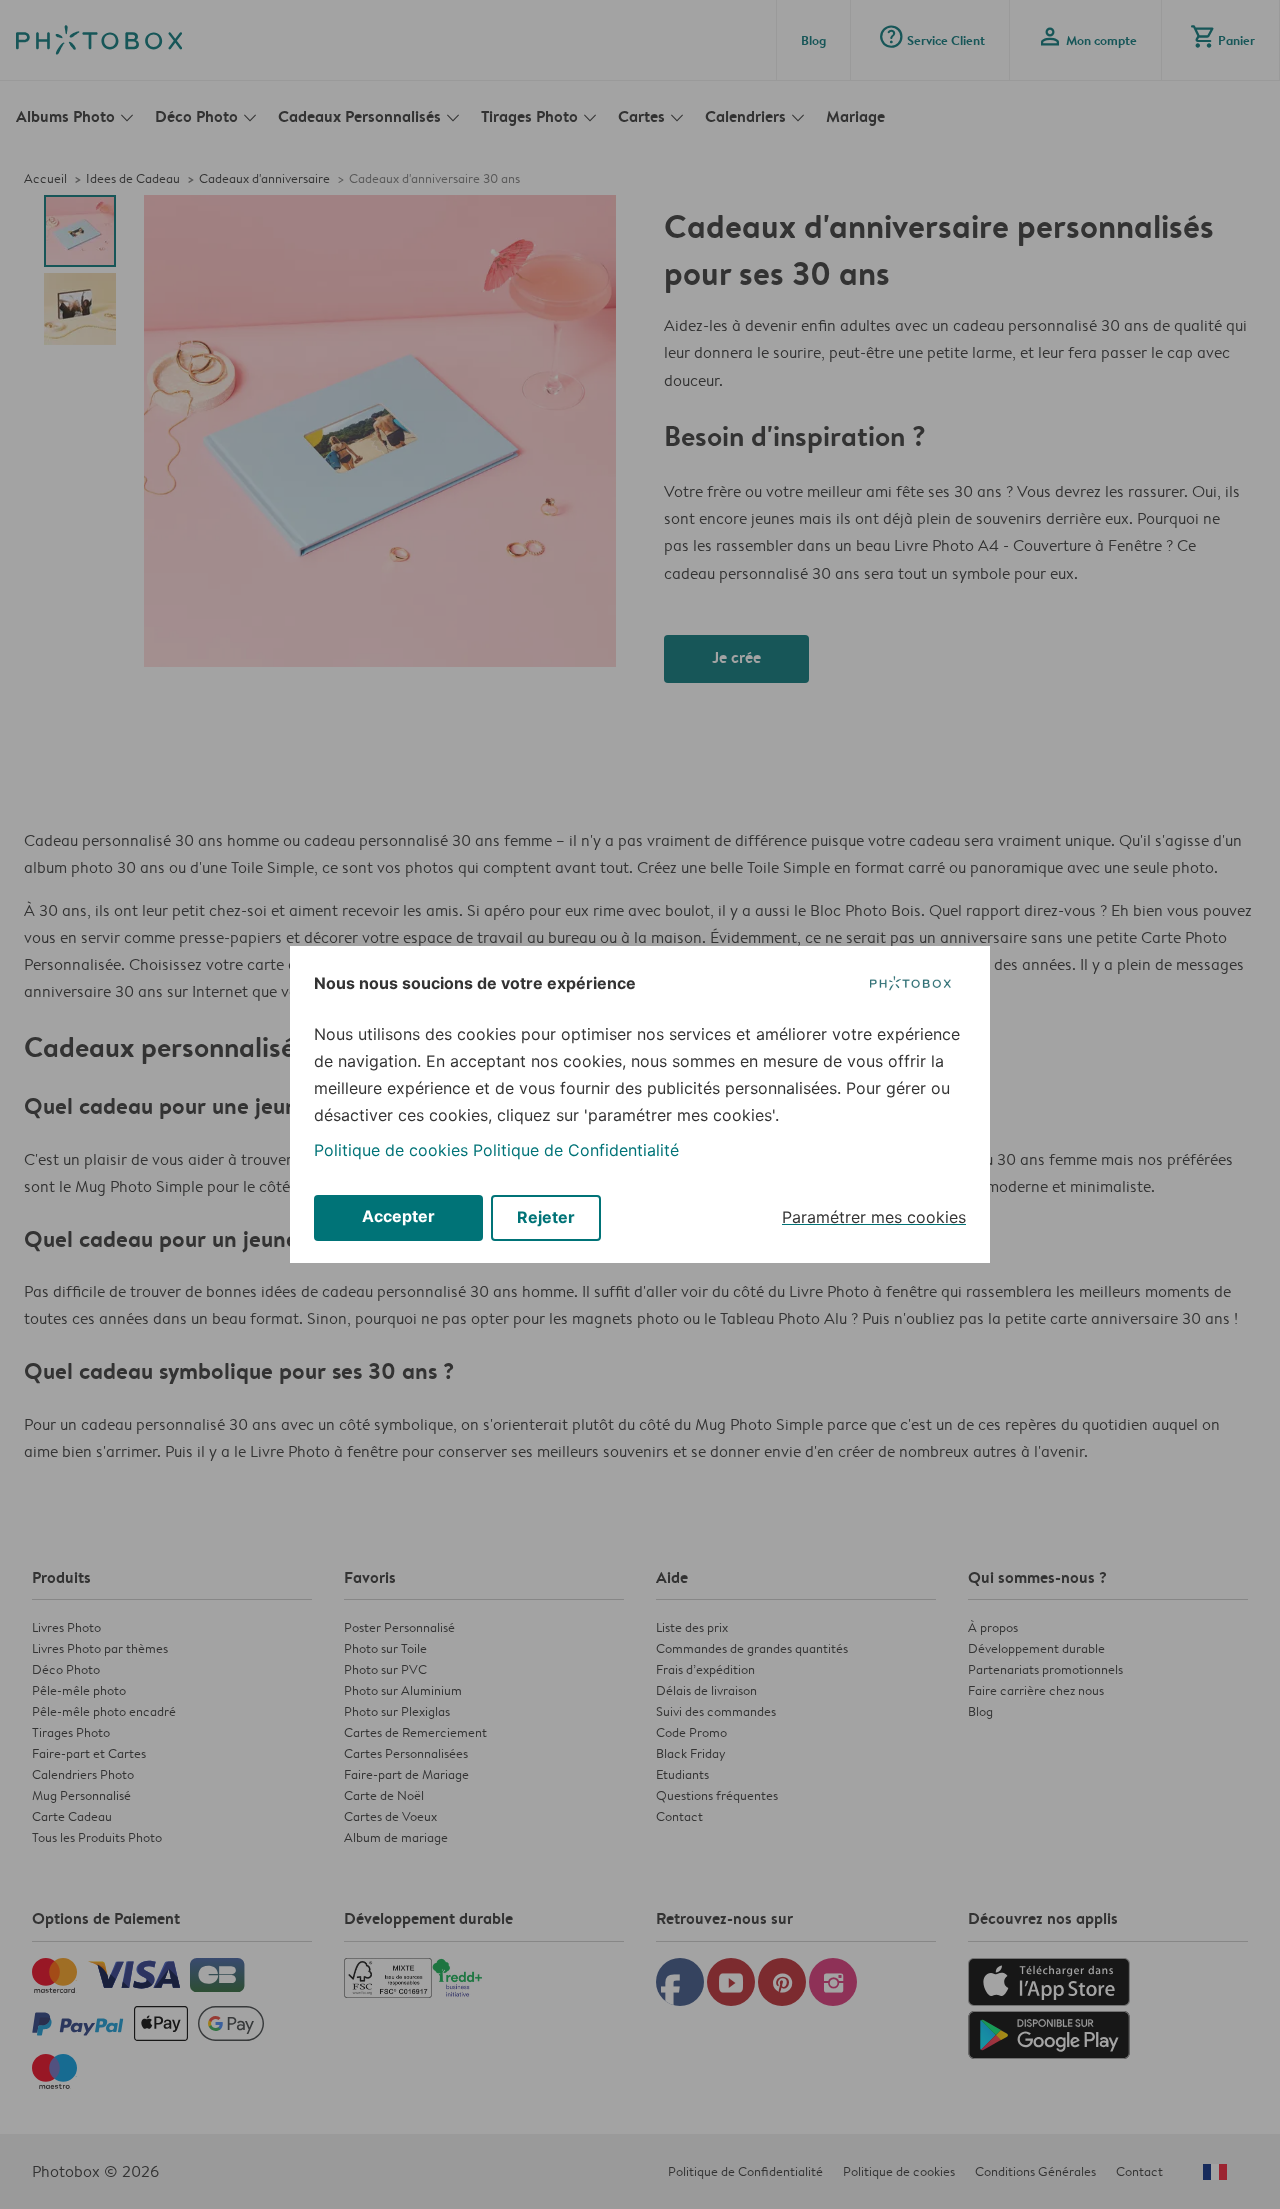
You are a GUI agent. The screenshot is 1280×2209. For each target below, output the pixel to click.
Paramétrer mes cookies (874, 1217)
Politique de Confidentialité (576, 1150)
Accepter (398, 1216)
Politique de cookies (391, 1150)
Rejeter (546, 1217)
